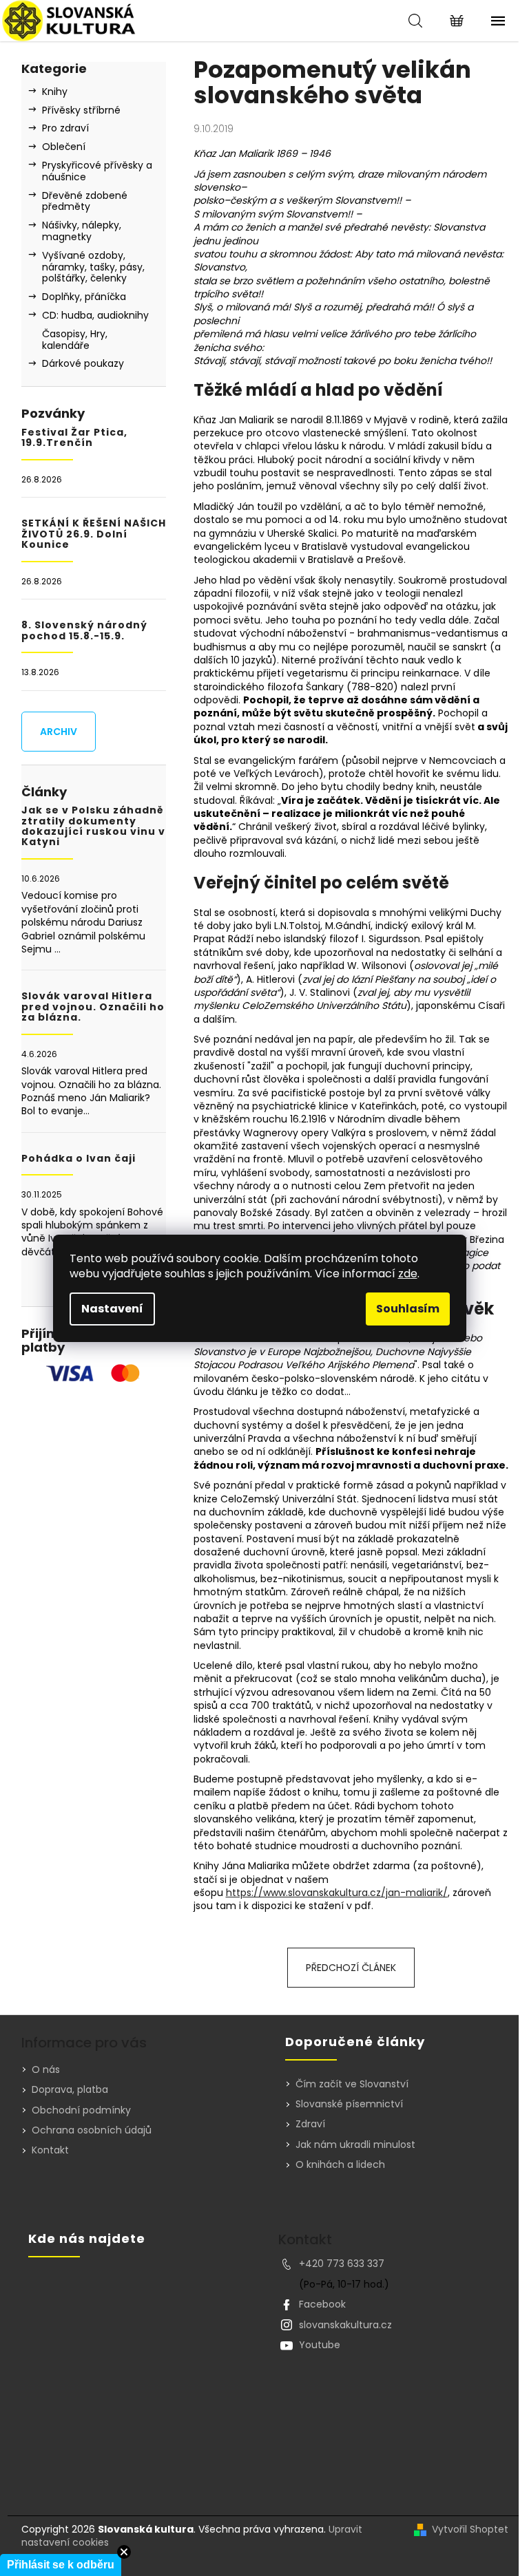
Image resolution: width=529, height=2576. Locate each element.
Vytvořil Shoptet (470, 2530)
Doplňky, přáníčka (84, 297)
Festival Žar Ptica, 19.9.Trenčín (74, 438)
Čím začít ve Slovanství (352, 2084)
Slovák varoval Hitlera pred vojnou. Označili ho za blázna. (93, 1007)
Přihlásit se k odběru (61, 2565)
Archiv (59, 732)
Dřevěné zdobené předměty (85, 201)
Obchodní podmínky (81, 2110)
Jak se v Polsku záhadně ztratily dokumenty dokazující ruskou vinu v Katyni (93, 827)
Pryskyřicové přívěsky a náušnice (97, 171)
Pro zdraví (65, 128)
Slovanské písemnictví (349, 2104)
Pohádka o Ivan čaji (79, 1159)
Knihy (55, 92)
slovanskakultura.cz (345, 2325)
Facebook (322, 2304)
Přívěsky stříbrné (81, 110)
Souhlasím (408, 1309)
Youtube (320, 2345)
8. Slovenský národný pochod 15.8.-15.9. (84, 631)
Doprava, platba (70, 2089)
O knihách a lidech (340, 2165)
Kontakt (50, 2150)
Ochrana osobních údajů (92, 2130)
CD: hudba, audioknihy (95, 315)
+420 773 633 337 (342, 2264)
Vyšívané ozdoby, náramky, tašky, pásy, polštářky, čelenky (93, 267)
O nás (46, 2069)
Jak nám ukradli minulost (355, 2145)
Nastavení (112, 1309)
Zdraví (310, 2124)
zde (408, 1274)
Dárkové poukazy (83, 363)
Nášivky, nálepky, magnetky (82, 231)
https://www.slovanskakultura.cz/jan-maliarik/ (337, 1893)
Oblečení (64, 147)
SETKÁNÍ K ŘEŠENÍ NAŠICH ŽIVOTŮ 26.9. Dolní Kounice (94, 534)
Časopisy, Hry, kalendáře (75, 340)
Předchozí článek (351, 1968)
